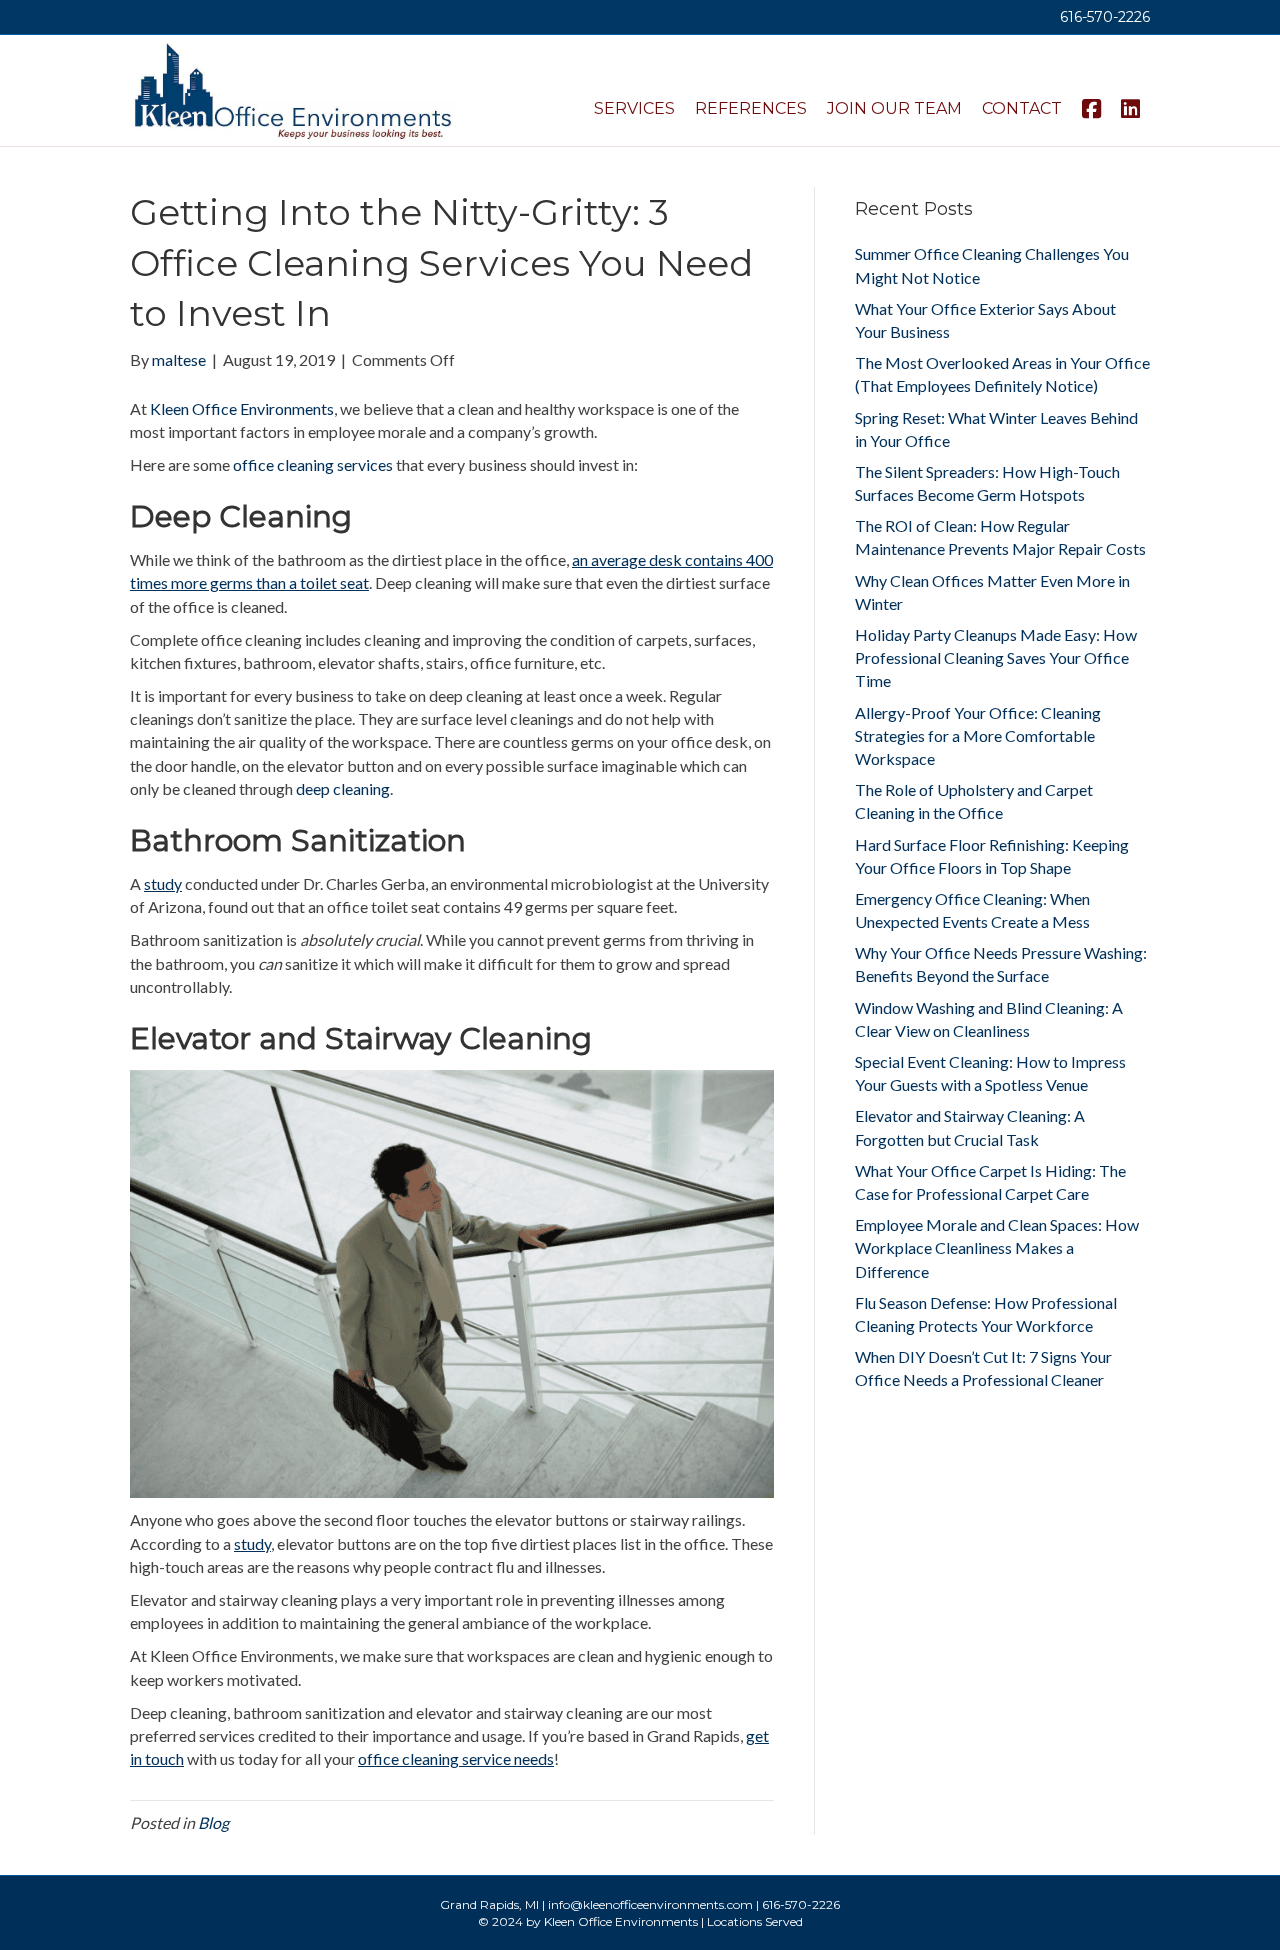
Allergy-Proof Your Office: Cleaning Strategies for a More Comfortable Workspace (978, 735)
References (751, 108)
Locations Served (755, 1921)
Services (634, 108)
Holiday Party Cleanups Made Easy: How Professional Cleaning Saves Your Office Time (996, 657)
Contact (1022, 108)
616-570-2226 (1105, 17)
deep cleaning (343, 788)
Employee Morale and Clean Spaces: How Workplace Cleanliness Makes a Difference (997, 1247)
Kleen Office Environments (242, 408)
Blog (213, 1822)
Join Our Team (894, 108)
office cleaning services (313, 464)
